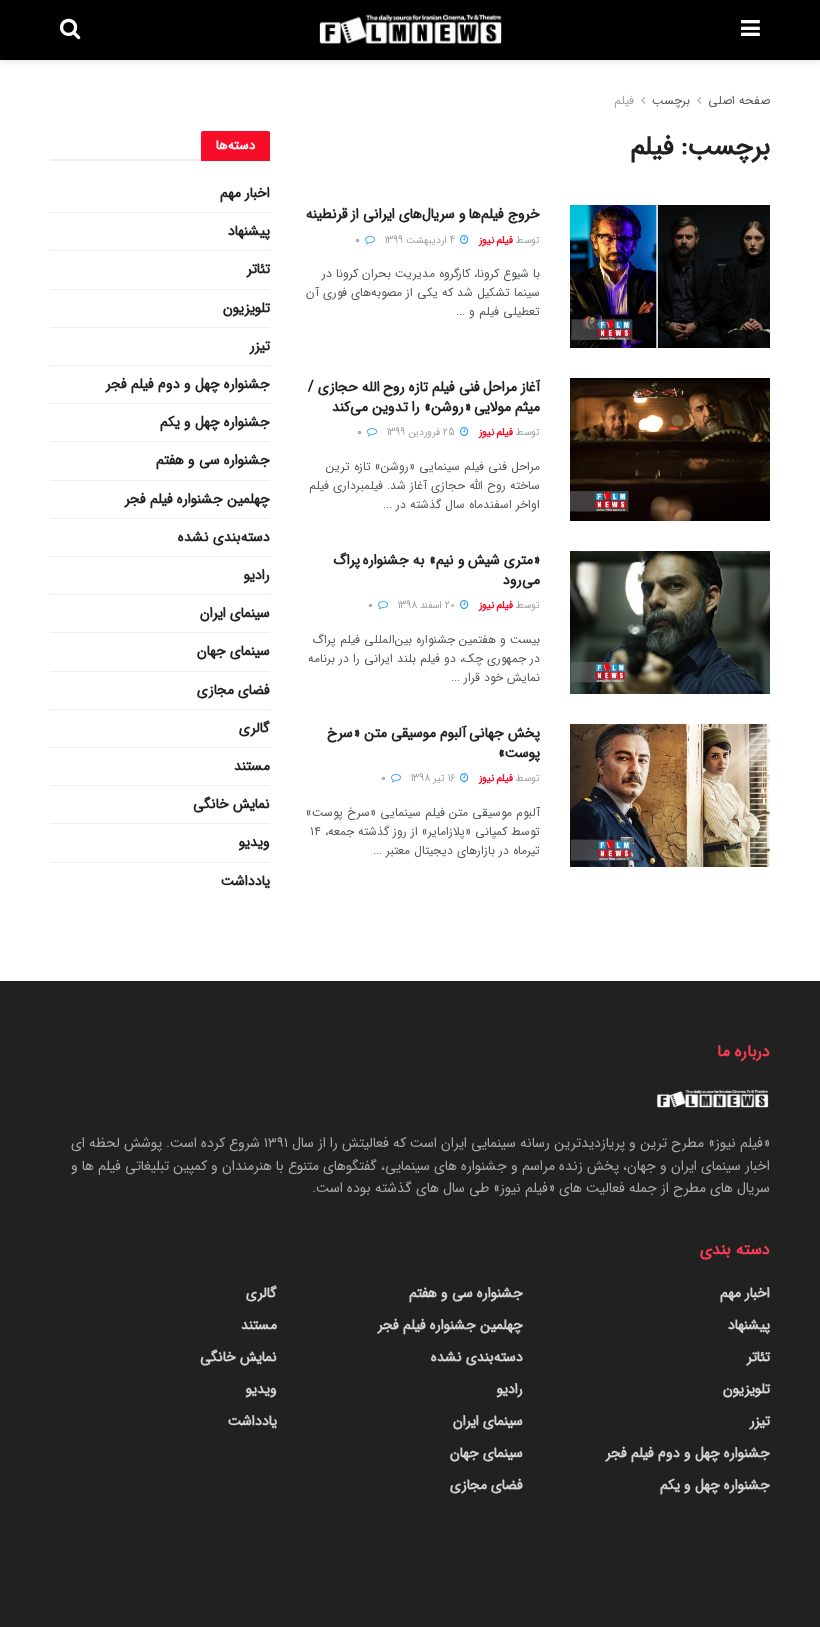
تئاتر (258, 269)
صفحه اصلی (739, 100)
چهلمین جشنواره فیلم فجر (197, 499)
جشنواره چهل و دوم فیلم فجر (188, 384)
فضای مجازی (233, 690)
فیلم (624, 100)
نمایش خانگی (231, 804)
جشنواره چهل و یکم (215, 422)
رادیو (257, 575)
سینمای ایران (235, 613)
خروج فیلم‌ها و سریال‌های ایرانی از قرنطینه (423, 214)
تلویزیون (246, 308)
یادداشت (245, 881)
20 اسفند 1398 (428, 605)
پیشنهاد (249, 231)
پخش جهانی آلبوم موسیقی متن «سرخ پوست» (433, 743)
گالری (254, 728)
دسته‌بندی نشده (224, 537)
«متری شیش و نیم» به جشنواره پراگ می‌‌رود (436, 570)
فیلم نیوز (496, 240)
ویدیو (254, 842)
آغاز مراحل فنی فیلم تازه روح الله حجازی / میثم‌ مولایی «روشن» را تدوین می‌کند (424, 397)
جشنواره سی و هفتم (213, 460)
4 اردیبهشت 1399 (421, 240)
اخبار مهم (245, 193)
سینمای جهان (233, 651)
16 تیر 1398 (434, 778)
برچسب (671, 100)
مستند (252, 766)
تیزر (260, 346)
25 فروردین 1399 (422, 432)
